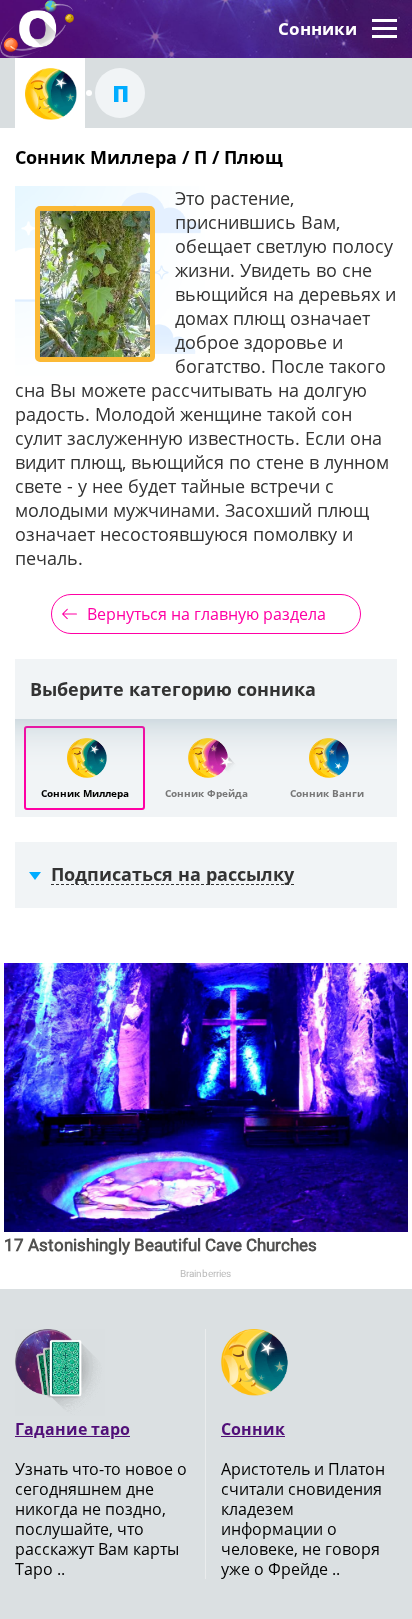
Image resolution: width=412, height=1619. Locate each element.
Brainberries (205, 1273)
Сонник (253, 1429)
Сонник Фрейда (206, 793)
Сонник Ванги (327, 793)
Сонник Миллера (85, 793)
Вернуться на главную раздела (206, 614)
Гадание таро (72, 1429)
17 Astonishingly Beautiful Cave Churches (160, 1245)
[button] (384, 29)
